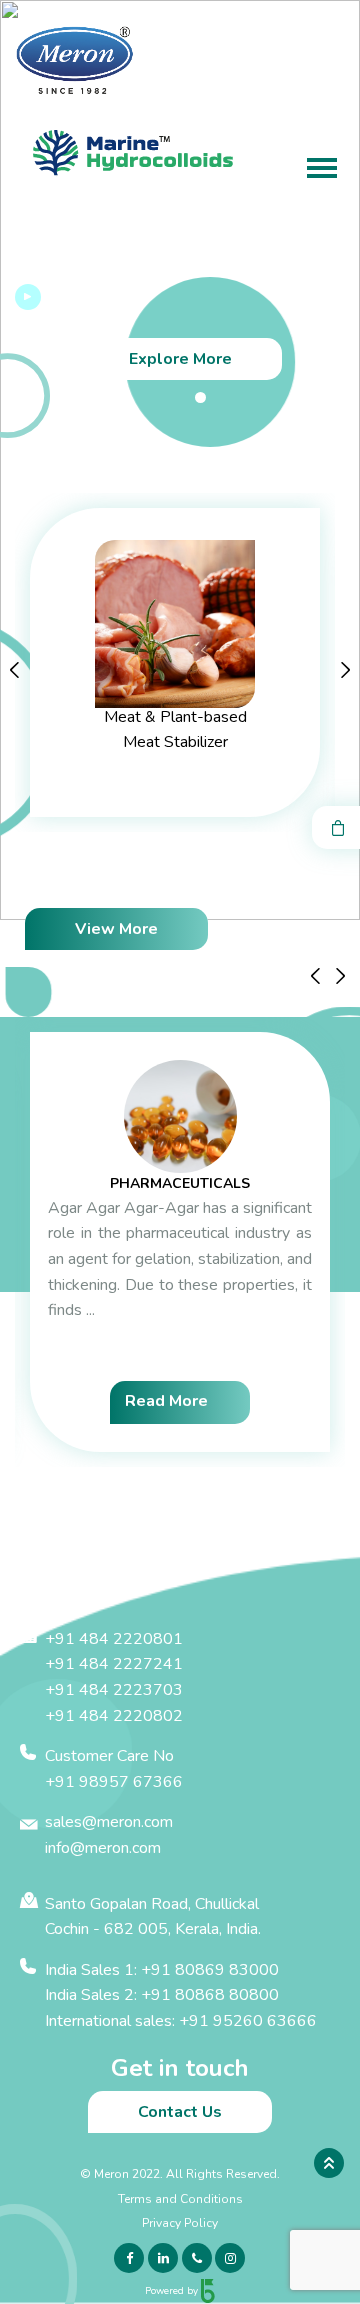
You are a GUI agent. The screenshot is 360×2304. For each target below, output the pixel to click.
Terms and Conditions (180, 2199)
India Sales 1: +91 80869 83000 (162, 1970)
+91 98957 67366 (114, 1782)
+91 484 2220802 (114, 1716)
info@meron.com (103, 1848)
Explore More (180, 359)
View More (116, 929)
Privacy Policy (180, 2223)
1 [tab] (200, 397)
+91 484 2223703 (114, 1690)
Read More (166, 1401)
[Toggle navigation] (322, 170)
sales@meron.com (109, 1822)
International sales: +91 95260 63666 (181, 2021)
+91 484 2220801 (114, 1639)
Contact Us (180, 2112)
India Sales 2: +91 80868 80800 (162, 1995)
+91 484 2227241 (114, 1664)
